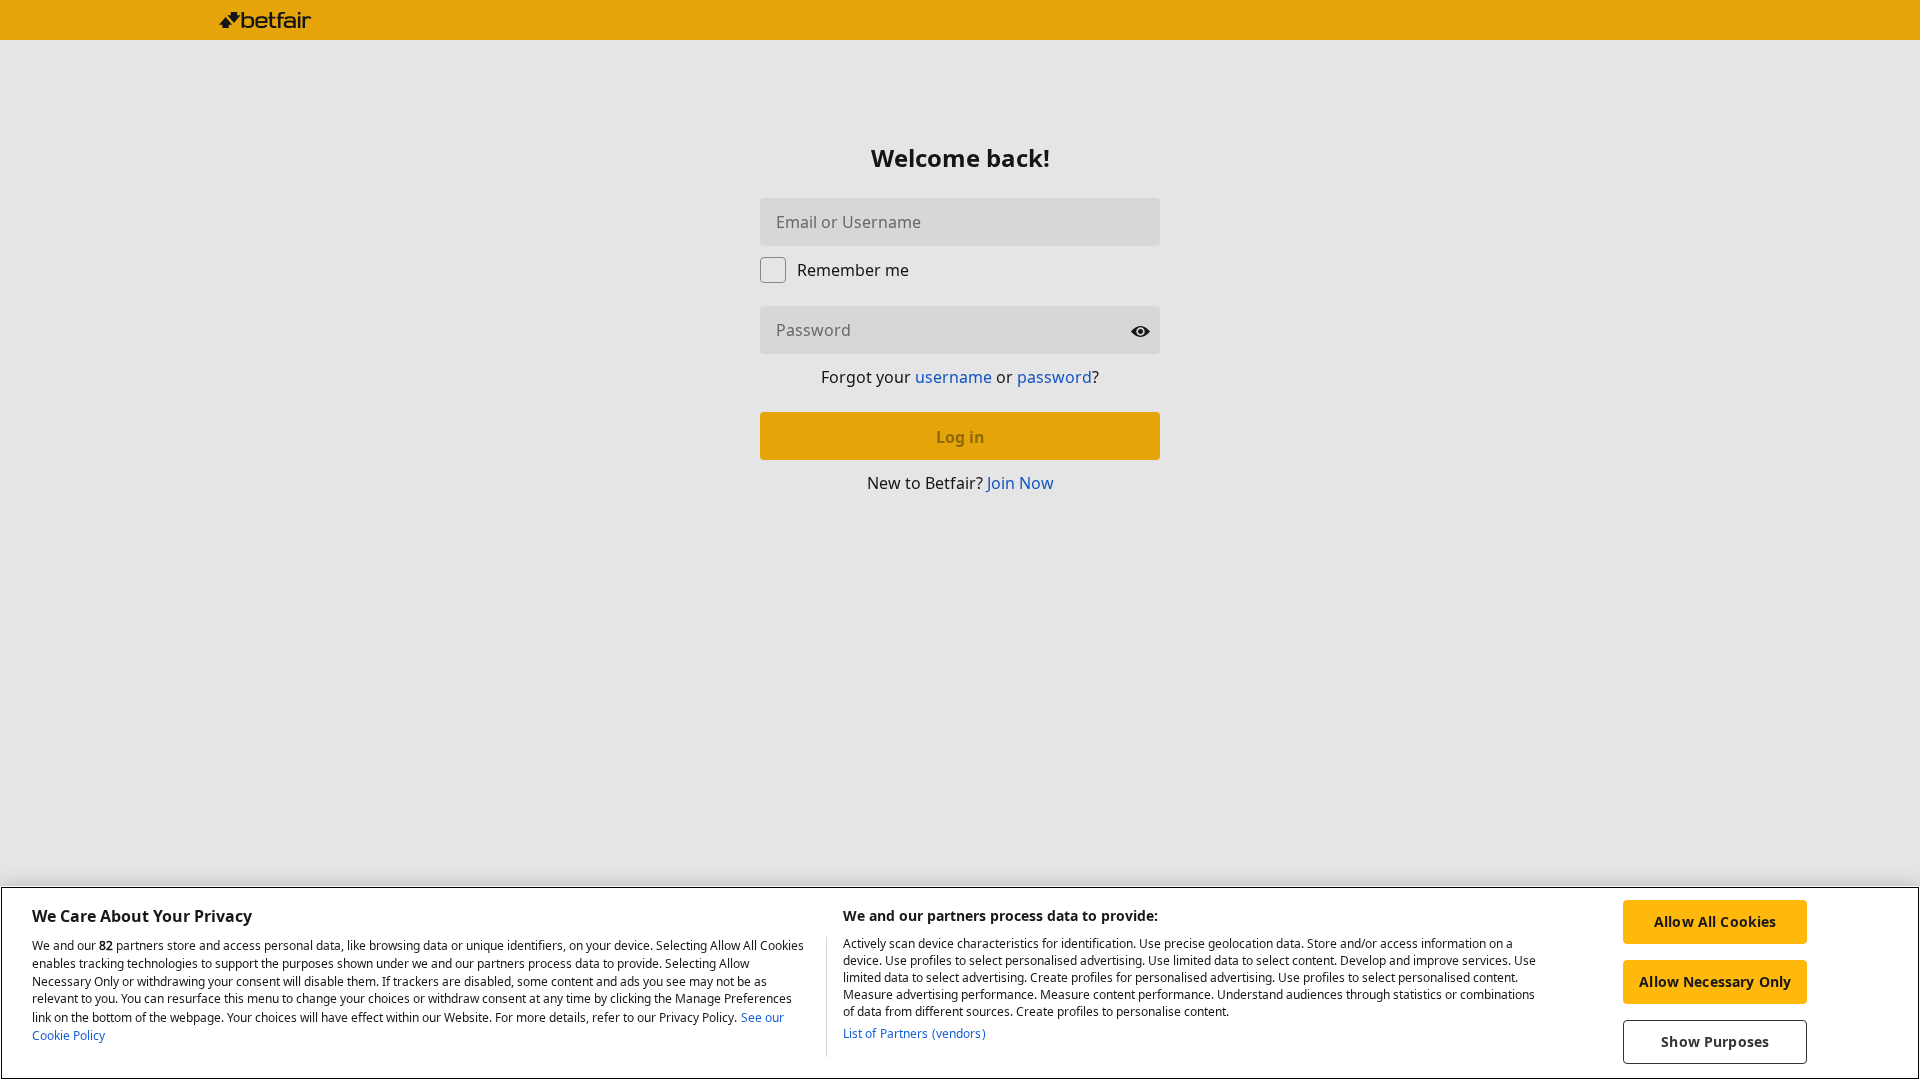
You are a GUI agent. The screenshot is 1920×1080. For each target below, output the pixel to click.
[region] (960, 983)
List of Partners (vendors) (914, 1033)
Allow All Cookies (1715, 921)
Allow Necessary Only (1715, 981)
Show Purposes (1715, 1041)
